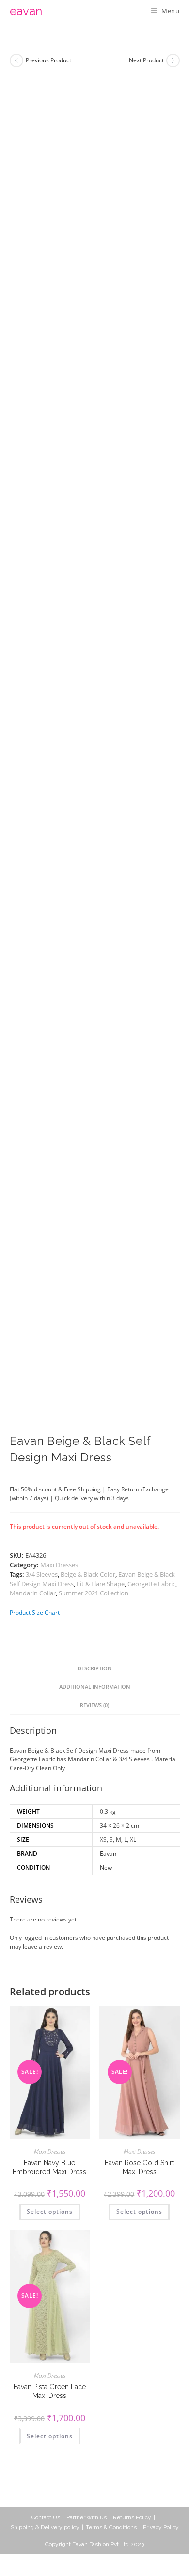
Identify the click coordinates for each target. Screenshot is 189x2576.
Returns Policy (132, 2517)
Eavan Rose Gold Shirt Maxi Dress (139, 2167)
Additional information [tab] (95, 1687)
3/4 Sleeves (42, 1574)
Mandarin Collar (33, 1593)
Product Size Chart (35, 1613)
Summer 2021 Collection (94, 1593)
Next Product (146, 60)
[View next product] (173, 60)
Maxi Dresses (59, 1565)
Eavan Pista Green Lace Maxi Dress (50, 2391)
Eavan (108, 1854)
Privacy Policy (161, 2527)
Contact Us (46, 2517)
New (106, 1868)
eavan (26, 11)
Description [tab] (95, 1668)
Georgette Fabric (151, 1584)
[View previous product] (16, 60)
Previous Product (48, 60)
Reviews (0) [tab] (94, 1705)
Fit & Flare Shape (101, 1584)
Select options (50, 2211)
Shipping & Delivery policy (45, 2527)
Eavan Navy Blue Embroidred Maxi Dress (49, 2167)
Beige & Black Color (88, 1574)
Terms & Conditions (111, 2527)
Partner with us (87, 2517)
